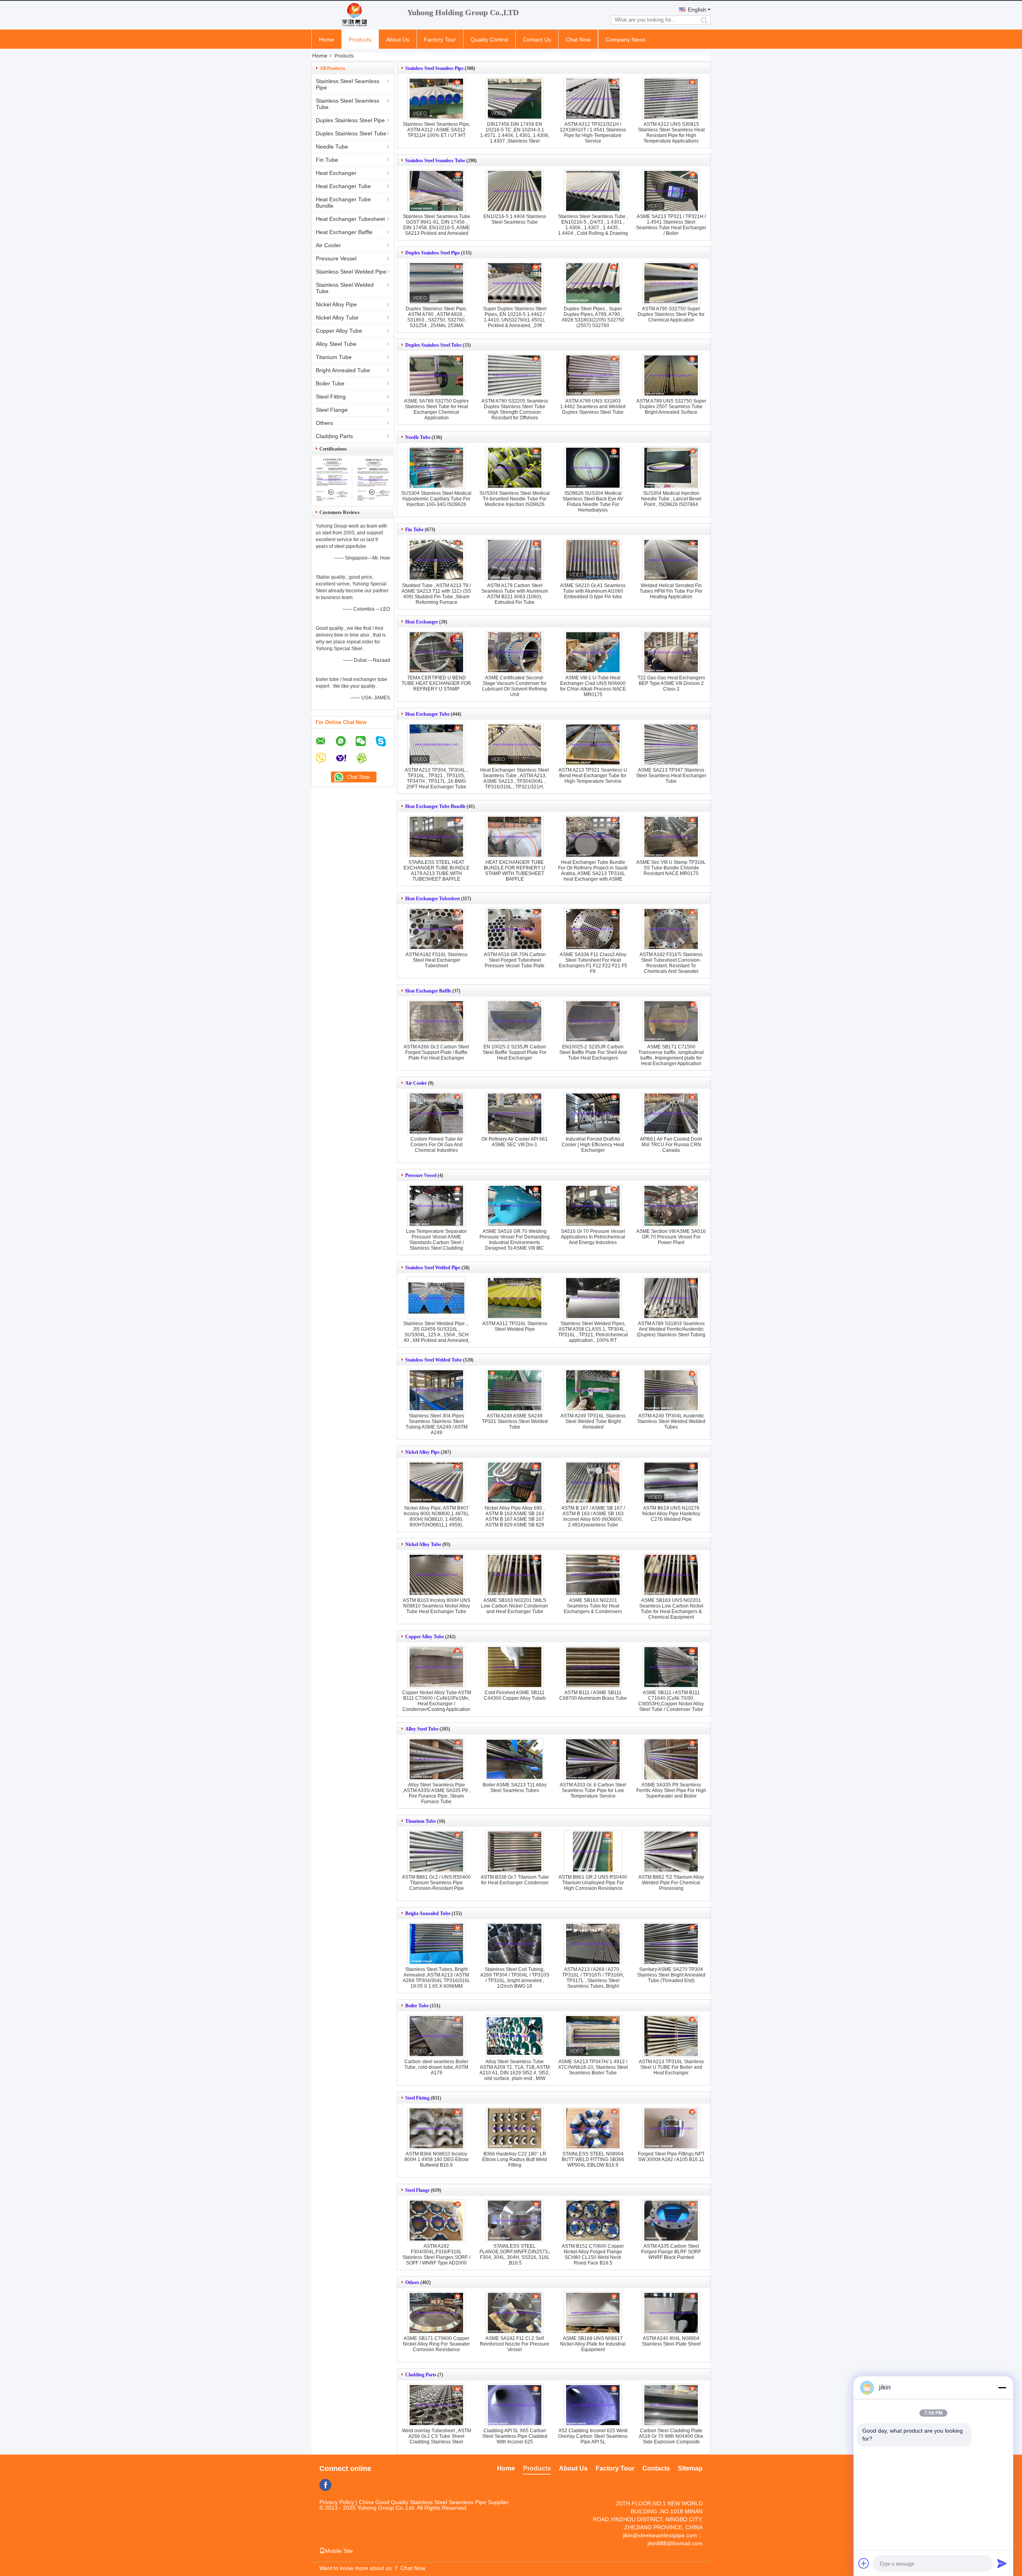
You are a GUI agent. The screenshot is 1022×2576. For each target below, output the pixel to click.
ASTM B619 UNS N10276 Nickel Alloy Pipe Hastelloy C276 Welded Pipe (671, 1514)
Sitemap (690, 2468)
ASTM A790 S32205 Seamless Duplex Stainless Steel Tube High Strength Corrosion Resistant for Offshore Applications (515, 412)
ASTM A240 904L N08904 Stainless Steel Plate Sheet (671, 2341)
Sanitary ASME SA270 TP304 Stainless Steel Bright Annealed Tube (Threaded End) (671, 1975)
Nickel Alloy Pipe (336, 304)
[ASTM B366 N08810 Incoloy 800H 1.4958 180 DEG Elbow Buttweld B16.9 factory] (436, 2128)
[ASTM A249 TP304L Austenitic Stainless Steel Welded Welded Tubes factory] (671, 1390)
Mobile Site (339, 2551)
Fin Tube (327, 160)
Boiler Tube (330, 383)
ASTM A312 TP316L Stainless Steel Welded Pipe (515, 1326)
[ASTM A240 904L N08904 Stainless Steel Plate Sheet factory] (671, 2313)
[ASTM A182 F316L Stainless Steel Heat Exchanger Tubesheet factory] (436, 929)
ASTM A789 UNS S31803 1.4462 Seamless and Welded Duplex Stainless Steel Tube (593, 407)
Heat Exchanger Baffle (344, 232)
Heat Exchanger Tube (343, 186)
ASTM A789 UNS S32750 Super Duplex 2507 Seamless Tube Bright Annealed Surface (671, 407)
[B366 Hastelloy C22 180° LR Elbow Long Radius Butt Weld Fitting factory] (515, 2128)
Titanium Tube (334, 357)
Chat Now (578, 40)
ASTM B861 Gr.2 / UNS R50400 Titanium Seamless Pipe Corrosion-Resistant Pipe (436, 1883)
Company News (626, 40)
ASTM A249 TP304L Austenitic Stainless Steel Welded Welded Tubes (671, 1421)
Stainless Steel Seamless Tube (348, 104)
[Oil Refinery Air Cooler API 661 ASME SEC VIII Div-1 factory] (515, 1113)
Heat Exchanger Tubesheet (350, 219)
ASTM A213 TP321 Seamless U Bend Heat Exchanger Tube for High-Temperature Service (593, 776)
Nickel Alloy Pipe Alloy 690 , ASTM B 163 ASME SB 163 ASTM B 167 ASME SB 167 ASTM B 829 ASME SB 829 (515, 1516)
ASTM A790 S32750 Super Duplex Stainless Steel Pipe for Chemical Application (671, 314)
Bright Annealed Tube (343, 370)
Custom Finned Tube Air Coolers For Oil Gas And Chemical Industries (437, 1145)
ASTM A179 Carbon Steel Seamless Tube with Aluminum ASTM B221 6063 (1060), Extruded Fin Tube (515, 594)
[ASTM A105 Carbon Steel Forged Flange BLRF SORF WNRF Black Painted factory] (671, 2221)
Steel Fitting (331, 397)
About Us (398, 40)
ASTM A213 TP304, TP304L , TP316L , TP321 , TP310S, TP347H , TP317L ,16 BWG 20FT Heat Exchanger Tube (436, 778)
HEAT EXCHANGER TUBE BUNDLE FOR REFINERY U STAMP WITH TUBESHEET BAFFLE (515, 871)
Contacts (656, 2468)
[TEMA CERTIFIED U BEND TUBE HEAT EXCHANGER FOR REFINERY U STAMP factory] (436, 652)
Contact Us (537, 40)
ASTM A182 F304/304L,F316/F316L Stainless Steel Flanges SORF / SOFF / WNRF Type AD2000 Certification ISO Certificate (436, 2257)
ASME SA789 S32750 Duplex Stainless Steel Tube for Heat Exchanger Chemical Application (436, 409)
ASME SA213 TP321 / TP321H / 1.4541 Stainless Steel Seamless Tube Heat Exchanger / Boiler (671, 225)
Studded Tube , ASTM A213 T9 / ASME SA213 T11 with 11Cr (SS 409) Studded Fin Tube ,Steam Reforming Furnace (436, 594)
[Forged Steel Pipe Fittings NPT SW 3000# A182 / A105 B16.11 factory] (671, 2128)
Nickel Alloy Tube (337, 318)
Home (327, 40)
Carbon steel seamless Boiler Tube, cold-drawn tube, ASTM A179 (436, 2067)
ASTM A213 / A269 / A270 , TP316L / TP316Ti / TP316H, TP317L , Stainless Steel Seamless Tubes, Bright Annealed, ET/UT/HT (593, 1981)
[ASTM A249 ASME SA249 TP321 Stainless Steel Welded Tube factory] (515, 1390)
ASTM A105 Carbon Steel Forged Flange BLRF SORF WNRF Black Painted (671, 2252)
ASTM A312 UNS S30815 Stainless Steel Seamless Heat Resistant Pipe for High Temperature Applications (671, 133)
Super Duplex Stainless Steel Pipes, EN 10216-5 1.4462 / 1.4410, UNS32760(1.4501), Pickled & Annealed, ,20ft (515, 317)
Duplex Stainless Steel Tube (351, 133)
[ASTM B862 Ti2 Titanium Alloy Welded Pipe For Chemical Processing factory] (671, 1852)
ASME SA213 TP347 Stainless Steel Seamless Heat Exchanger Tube (671, 776)
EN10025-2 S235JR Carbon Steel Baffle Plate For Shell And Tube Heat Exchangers (593, 1052)
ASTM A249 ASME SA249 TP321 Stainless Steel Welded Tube (515, 1421)
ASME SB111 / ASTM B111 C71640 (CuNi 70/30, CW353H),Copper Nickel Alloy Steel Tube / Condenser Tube (671, 1701)
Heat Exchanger (336, 173)
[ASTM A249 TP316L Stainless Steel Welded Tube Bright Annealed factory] (593, 1390)
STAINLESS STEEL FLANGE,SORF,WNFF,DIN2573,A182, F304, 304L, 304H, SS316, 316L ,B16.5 (521, 2254)
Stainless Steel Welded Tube (345, 288)
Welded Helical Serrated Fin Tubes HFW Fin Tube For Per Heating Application (671, 591)
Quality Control (489, 40)
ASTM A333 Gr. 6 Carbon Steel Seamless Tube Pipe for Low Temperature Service (593, 1790)
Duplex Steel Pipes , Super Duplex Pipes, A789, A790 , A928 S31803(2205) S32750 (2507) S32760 (593, 317)
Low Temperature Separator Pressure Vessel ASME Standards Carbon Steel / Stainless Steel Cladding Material (436, 1242)
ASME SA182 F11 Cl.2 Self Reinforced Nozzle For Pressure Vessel (515, 2344)
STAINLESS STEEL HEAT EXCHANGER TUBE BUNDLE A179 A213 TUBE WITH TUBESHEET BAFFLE (437, 871)
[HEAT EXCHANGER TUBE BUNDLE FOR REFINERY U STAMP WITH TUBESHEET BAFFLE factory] (515, 837)
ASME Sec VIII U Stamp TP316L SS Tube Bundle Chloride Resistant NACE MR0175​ (671, 868)
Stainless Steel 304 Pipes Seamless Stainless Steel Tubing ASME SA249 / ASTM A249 (437, 1424)
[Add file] (864, 2563)
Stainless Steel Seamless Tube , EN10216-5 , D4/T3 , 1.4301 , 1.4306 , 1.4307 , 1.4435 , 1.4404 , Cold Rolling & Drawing (593, 225)
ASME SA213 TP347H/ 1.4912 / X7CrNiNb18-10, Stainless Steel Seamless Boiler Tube (593, 2067)
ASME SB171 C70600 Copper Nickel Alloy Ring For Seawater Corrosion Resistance (436, 2344)
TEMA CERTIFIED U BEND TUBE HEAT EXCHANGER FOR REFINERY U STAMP (436, 683)
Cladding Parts (334, 436)
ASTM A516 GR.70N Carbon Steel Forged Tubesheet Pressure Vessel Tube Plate (515, 960)
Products (360, 40)
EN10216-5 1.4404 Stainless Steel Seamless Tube (515, 219)
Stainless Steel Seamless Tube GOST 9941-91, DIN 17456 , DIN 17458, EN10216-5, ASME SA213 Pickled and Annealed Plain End (437, 228)
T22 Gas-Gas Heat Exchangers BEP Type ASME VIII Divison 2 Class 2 (671, 683)
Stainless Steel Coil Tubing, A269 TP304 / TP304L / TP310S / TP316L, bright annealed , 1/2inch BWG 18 (515, 1978)
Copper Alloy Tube (339, 331)
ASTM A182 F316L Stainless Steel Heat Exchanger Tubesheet (437, 960)
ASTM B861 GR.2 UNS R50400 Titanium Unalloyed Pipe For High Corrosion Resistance (593, 1883)
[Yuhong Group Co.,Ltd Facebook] (325, 2485)
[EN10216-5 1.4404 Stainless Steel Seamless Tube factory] (515, 191)
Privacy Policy (337, 2502)
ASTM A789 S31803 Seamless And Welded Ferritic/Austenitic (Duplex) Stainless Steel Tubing (671, 1329)
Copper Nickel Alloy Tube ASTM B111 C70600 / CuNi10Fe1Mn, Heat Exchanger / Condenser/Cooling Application (437, 1701)
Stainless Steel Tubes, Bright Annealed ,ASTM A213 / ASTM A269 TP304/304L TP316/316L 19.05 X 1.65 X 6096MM (437, 1978)
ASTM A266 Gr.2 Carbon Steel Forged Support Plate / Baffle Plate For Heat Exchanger (436, 1052)
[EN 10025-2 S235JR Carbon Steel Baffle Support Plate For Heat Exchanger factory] (515, 1021)
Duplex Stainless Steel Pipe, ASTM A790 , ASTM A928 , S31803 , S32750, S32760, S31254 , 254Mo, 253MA (436, 317)
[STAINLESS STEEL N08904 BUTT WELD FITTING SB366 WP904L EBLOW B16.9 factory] (593, 2128)
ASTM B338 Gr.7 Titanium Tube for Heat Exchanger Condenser (515, 1880)
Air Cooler (328, 245)
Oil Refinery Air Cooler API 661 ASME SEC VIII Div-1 (515, 1142)
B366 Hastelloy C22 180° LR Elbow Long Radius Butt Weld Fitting (515, 2159)
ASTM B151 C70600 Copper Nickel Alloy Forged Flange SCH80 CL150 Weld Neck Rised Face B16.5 (593, 2254)
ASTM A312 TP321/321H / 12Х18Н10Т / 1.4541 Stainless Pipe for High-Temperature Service (593, 133)
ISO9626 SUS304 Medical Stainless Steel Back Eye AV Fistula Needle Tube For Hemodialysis (593, 502)
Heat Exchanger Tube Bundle (343, 202)
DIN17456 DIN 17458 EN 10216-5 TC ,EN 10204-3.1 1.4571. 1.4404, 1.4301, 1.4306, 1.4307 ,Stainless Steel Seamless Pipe (515, 135)
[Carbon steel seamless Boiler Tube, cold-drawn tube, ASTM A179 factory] (436, 2036)
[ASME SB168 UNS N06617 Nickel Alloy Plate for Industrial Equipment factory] (593, 2313)
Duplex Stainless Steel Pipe (350, 120)
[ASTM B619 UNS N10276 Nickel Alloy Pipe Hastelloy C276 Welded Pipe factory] (671, 1482)
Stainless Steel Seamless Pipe (348, 84)
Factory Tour (440, 40)
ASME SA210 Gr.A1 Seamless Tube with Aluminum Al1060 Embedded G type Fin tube (593, 591)
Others (324, 423)
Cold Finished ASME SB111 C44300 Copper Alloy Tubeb (515, 1695)
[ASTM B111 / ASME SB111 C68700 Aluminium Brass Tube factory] (593, 1667)
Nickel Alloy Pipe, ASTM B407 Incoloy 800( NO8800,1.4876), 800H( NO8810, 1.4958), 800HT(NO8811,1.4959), (436, 1516)
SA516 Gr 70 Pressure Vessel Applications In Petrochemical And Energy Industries (593, 1237)
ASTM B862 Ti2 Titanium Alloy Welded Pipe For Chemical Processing (671, 1883)
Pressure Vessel (336, 258)
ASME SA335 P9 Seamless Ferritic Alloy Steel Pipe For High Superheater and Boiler (671, 1790)
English (697, 10)
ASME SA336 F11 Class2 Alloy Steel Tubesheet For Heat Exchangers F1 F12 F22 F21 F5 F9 (593, 963)
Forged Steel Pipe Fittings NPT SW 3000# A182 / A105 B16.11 (671, 2157)
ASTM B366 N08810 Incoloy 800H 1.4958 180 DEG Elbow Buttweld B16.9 (437, 2159)
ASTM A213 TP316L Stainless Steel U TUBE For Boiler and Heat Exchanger (671, 2067)
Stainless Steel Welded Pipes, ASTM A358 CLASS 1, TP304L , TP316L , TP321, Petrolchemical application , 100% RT (593, 1332)
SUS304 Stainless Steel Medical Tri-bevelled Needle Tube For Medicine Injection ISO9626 (515, 499)
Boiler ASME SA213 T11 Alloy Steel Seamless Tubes (515, 1788)
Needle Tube (332, 147)
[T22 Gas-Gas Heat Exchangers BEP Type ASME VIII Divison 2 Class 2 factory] (671, 652)
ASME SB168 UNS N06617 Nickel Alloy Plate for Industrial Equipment (593, 2344)
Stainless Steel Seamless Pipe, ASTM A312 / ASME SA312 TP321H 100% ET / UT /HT (437, 130)
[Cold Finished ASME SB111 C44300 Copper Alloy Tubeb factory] (515, 1667)
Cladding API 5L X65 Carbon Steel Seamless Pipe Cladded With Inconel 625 (515, 2436)
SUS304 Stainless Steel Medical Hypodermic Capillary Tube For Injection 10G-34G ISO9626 (436, 499)
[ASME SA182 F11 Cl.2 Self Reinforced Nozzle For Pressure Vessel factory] (515, 2313)
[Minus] (1002, 2387)
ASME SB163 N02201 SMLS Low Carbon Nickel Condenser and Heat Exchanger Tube (515, 1606)
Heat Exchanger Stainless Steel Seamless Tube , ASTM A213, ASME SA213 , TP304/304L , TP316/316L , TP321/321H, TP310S (515, 781)
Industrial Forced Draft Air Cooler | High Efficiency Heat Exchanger (593, 1145)
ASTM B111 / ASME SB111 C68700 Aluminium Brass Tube (593, 1695)
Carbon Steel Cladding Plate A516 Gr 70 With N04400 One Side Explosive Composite (671, 2436)
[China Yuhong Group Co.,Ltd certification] (332, 499)
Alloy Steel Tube (336, 344)
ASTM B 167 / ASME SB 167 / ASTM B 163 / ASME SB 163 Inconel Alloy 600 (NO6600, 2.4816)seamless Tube (593, 1516)
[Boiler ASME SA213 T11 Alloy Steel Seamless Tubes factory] (515, 1759)
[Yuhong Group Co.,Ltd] (355, 15)
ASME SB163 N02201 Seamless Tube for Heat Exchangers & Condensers (593, 1606)
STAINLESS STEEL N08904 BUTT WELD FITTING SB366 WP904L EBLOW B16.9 (593, 2159)
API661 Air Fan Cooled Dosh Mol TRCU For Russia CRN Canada (671, 1145)
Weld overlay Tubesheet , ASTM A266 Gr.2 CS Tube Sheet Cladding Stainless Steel (437, 2436)
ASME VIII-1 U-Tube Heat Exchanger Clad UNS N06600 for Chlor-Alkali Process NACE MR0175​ (593, 686)
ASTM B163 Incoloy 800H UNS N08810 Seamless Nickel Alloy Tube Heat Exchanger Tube (437, 1606)
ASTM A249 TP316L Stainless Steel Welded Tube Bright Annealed (593, 1421)
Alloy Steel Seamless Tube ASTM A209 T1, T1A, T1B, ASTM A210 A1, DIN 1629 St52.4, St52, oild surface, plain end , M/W (515, 2070)
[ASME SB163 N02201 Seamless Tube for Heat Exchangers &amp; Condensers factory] (593, 1575)
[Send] (1002, 2563)
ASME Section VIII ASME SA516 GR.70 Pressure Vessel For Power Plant (671, 1237)
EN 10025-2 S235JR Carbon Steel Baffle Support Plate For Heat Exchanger (515, 1052)
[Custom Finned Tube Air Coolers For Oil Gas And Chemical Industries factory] (436, 1113)
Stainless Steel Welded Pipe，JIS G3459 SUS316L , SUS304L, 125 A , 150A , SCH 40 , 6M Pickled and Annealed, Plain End (436, 1335)
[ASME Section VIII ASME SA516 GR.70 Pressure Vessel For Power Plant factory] (671, 1206)
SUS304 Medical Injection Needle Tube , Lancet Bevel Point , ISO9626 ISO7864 (671, 499)
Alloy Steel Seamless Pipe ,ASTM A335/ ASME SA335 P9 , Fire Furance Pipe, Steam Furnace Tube (436, 1793)
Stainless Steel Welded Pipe (351, 272)
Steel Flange (332, 410)
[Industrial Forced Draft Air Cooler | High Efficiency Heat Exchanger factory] (593, 1113)
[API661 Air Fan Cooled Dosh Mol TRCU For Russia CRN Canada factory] (671, 1113)
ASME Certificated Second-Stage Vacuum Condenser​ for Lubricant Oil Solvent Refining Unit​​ (515, 686)
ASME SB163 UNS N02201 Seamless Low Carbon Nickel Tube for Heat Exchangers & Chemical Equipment (671, 1609)
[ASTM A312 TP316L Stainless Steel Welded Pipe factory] (515, 1298)
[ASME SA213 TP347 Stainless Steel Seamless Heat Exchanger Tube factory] (671, 744)
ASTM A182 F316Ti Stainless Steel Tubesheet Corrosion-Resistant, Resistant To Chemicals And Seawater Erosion (671, 966)
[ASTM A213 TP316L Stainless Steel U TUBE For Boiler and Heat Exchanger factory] (671, 2036)
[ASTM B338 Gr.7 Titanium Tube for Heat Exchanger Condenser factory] (515, 1852)
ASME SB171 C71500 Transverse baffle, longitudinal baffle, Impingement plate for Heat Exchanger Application (671, 1055)
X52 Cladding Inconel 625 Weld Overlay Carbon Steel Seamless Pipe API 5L (593, 2436)
